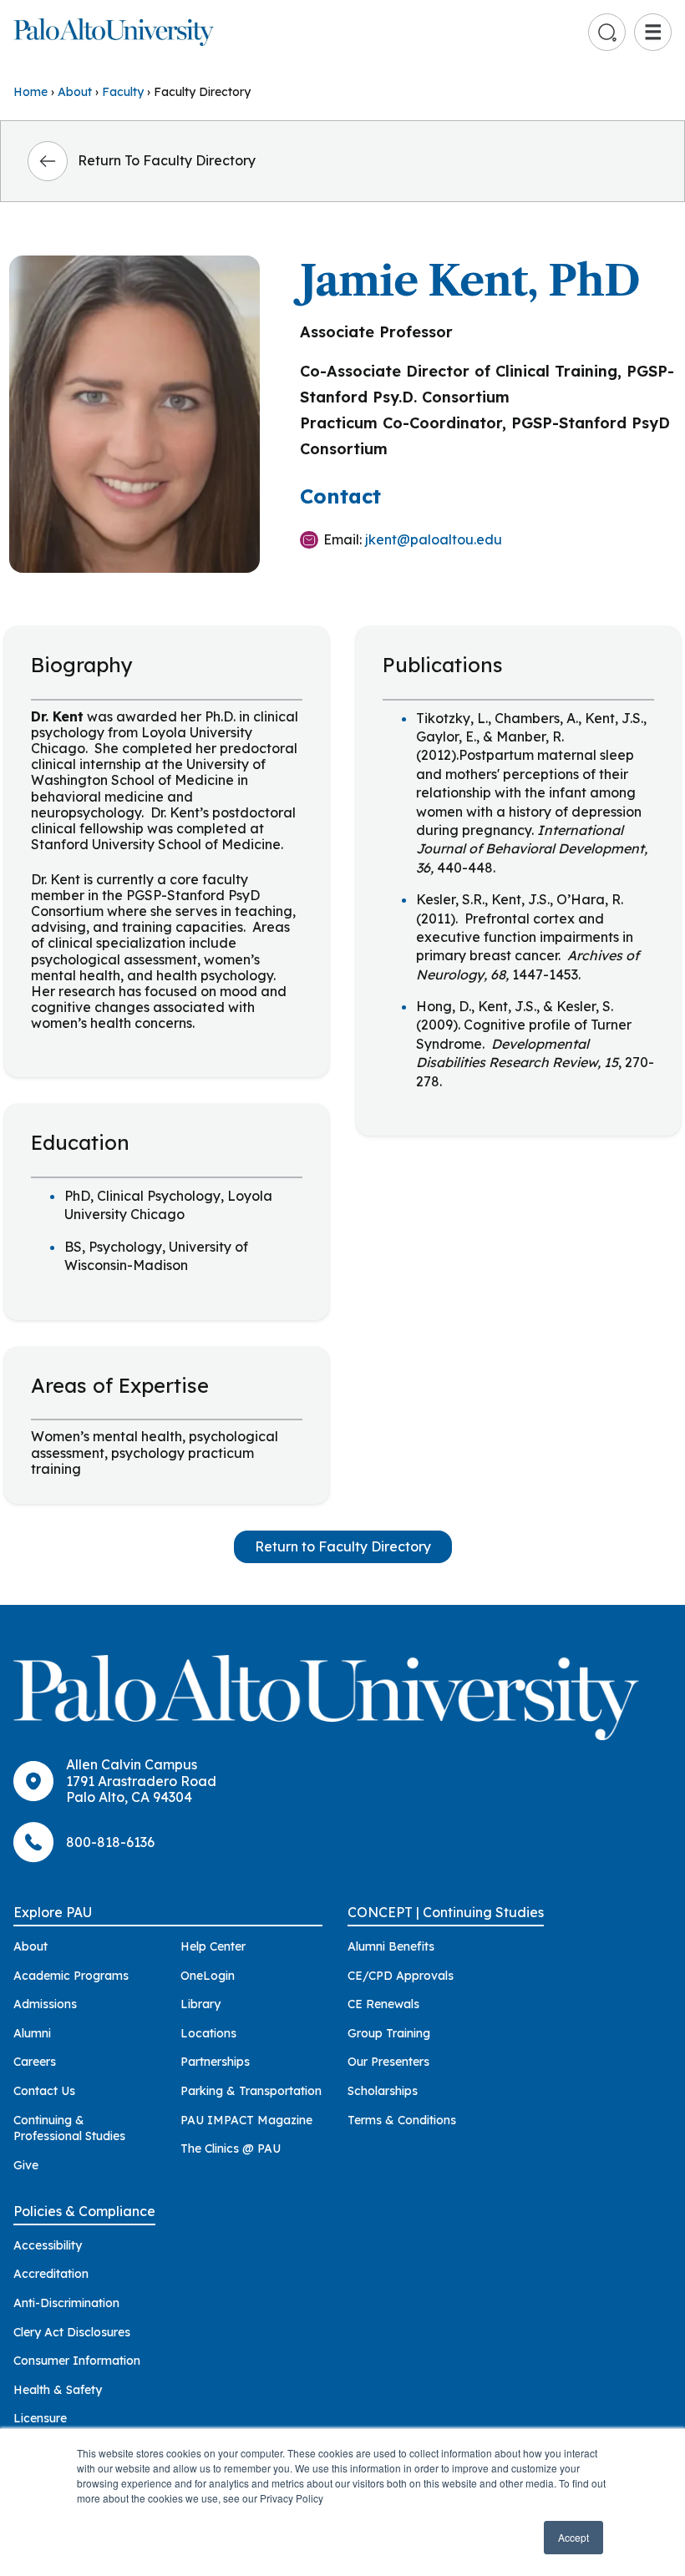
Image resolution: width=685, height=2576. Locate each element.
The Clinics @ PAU (231, 2148)
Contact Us (44, 2091)
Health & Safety (58, 2390)
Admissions (45, 2004)
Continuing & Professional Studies (69, 2128)
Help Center (213, 1946)
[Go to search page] (607, 33)
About (75, 92)
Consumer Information (77, 2361)
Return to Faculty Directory (343, 1546)
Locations (208, 2033)
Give (26, 2165)
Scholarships (383, 2091)
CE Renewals (383, 2004)
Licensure (40, 2418)
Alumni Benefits (391, 1946)
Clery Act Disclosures (72, 2332)
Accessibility (48, 2245)
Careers (35, 2062)
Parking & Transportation (251, 2091)
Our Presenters (388, 2062)
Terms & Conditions (402, 2120)
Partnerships (215, 2062)
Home (30, 92)
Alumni (32, 2033)
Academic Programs (71, 1976)
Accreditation (51, 2274)
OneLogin (208, 1976)
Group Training (389, 2033)
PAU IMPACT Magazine (246, 2120)
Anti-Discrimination (66, 2303)
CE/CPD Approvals (401, 1976)
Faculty (123, 92)
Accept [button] (573, 2537)
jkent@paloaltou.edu (434, 539)
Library (200, 2004)
